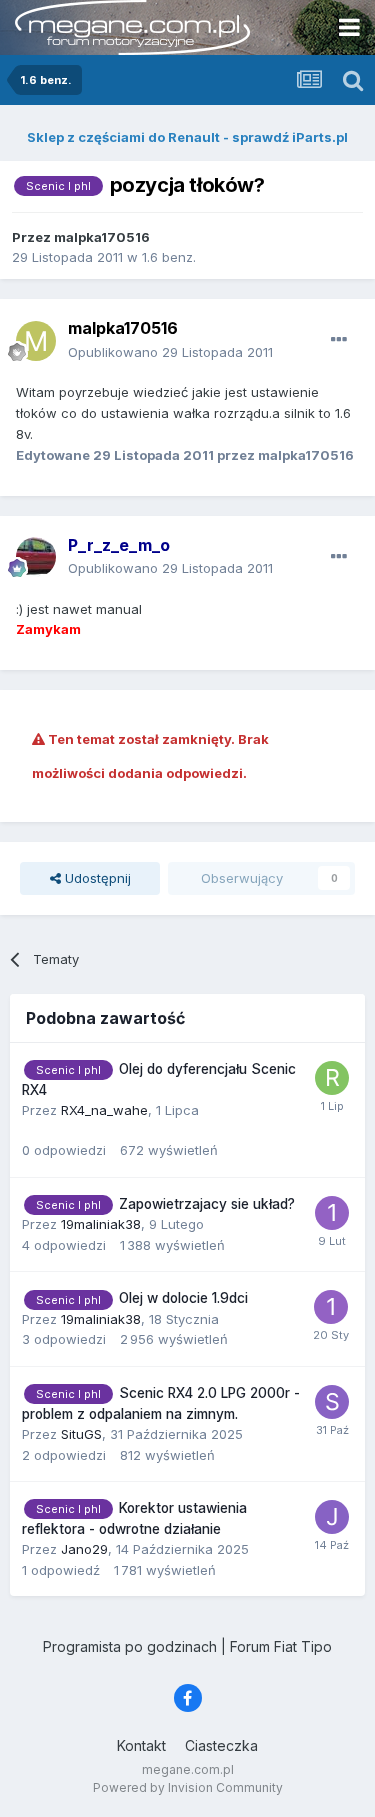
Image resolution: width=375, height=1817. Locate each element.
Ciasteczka (221, 1745)
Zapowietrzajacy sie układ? (207, 1204)
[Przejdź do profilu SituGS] (332, 1402)
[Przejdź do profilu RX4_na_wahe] (332, 1078)
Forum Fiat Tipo (281, 1646)
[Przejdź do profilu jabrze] (332, 1517)
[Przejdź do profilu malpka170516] (36, 341)
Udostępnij (96, 878)
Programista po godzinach (130, 1646)
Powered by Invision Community (188, 1787)
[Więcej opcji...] (339, 340)
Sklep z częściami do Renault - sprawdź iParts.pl (187, 137)
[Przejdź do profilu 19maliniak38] (332, 1213)
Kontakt (141, 1745)
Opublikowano (170, 352)
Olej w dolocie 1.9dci (183, 1298)
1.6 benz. (169, 257)
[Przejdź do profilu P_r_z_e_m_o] (36, 557)
